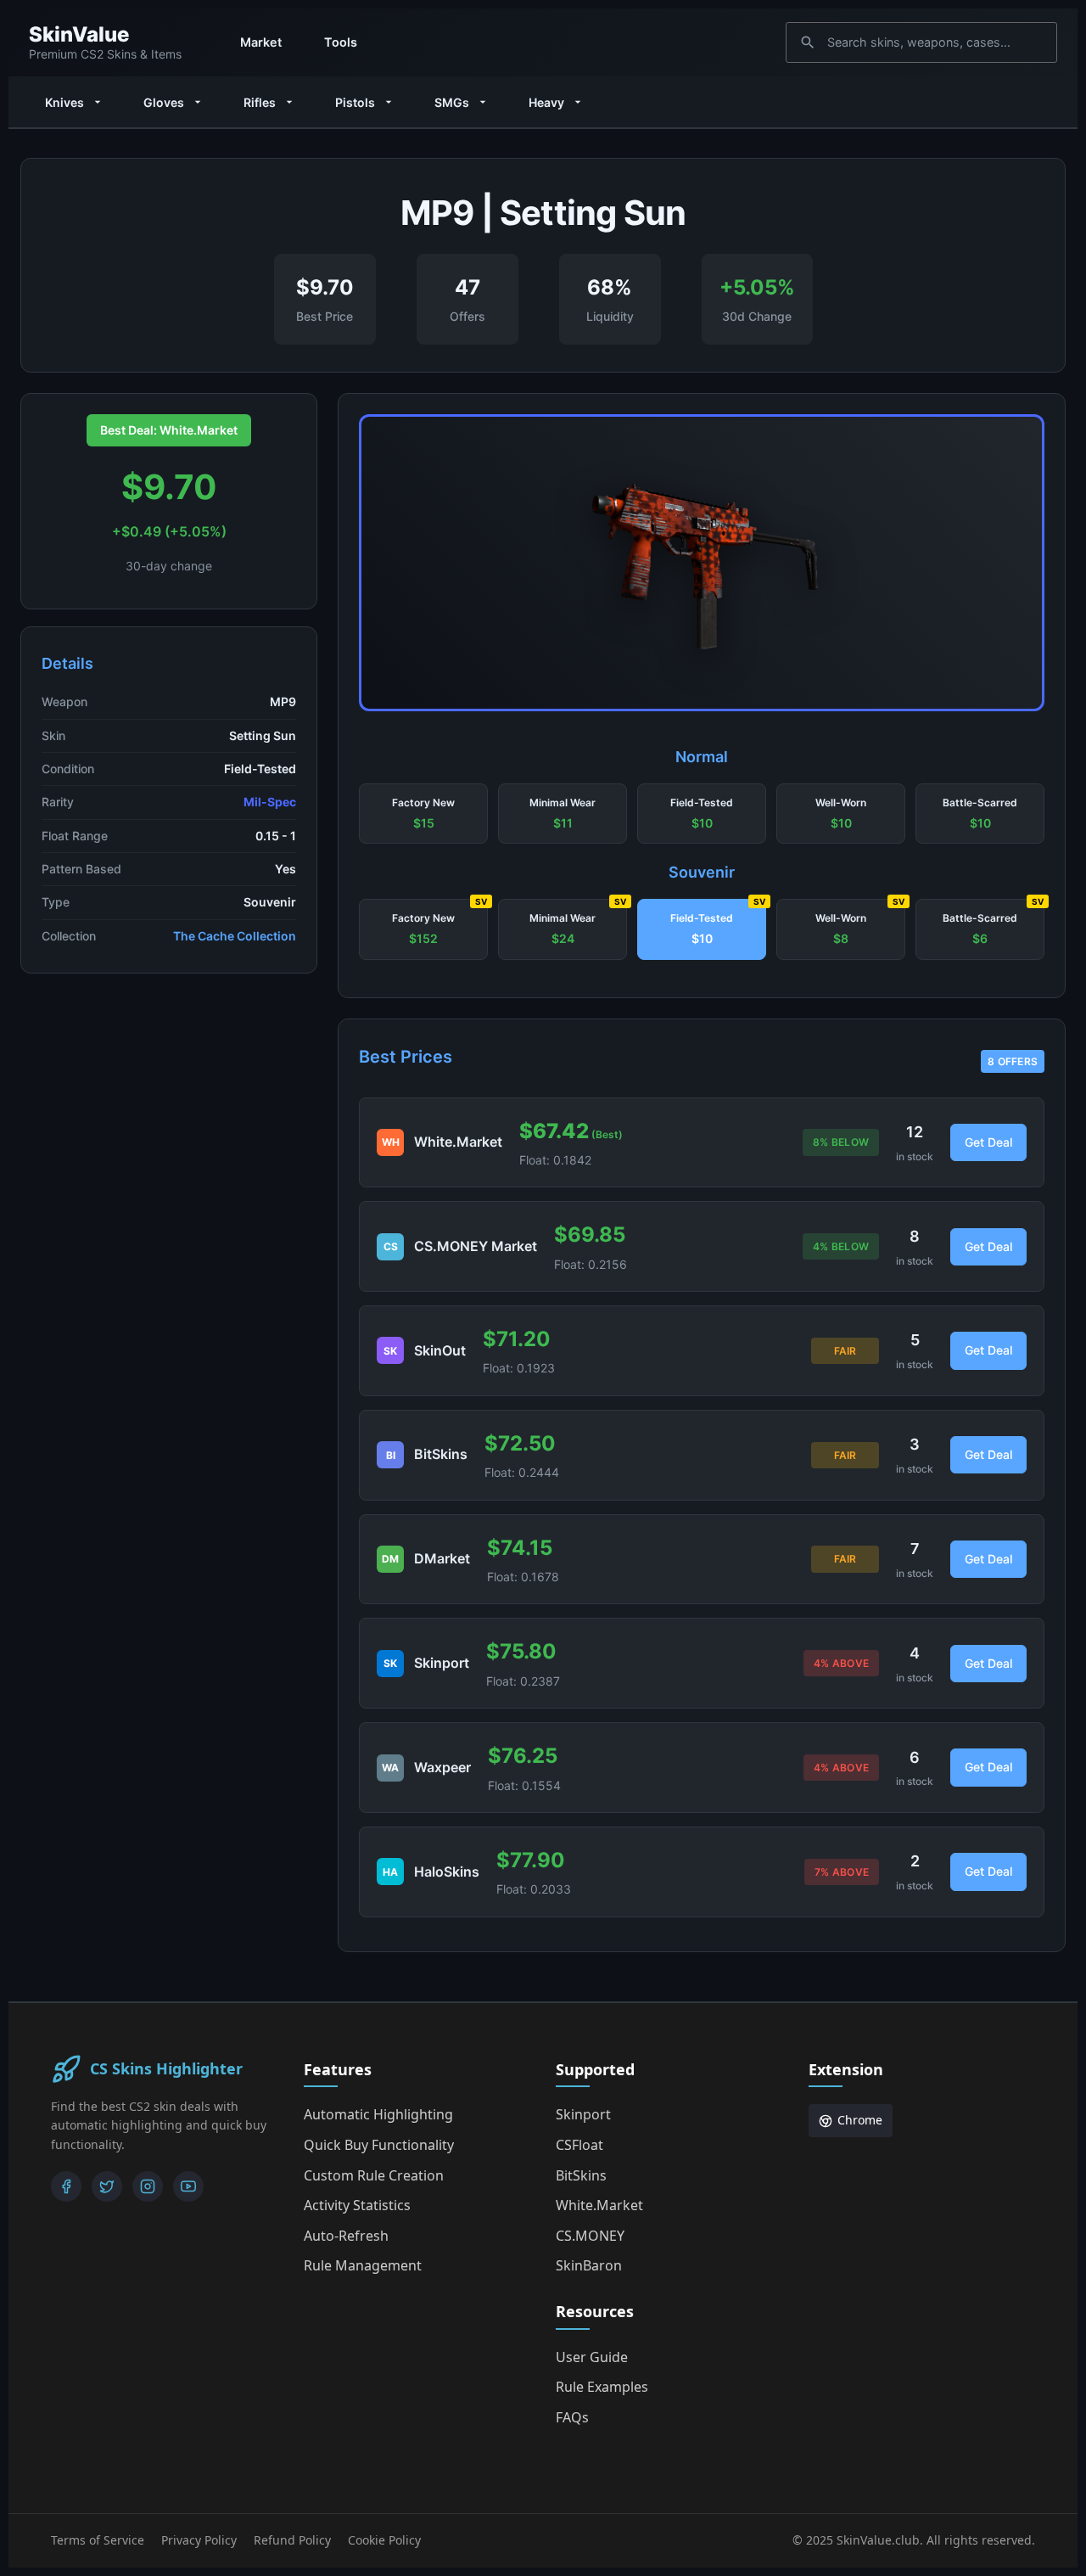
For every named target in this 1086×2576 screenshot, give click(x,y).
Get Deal (988, 1142)
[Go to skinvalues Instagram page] (148, 2186)
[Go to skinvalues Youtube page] (188, 2186)
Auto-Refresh (346, 2236)
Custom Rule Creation (374, 2175)
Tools (341, 42)
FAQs (572, 2417)
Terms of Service (98, 2540)
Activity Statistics (357, 2205)
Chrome (860, 2120)
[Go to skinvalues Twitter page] (107, 2186)
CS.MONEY (590, 2236)
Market (261, 42)
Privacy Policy (199, 2540)
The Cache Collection (235, 936)
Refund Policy (292, 2540)
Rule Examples (602, 2387)
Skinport (583, 2114)
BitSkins (581, 2175)
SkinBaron (589, 2265)
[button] (423, 814)
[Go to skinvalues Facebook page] (66, 2186)
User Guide (592, 2357)
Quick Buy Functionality (379, 2145)
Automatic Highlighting (378, 2114)
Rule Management (363, 2265)
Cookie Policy (384, 2540)
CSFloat (579, 2145)
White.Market (599, 2205)
